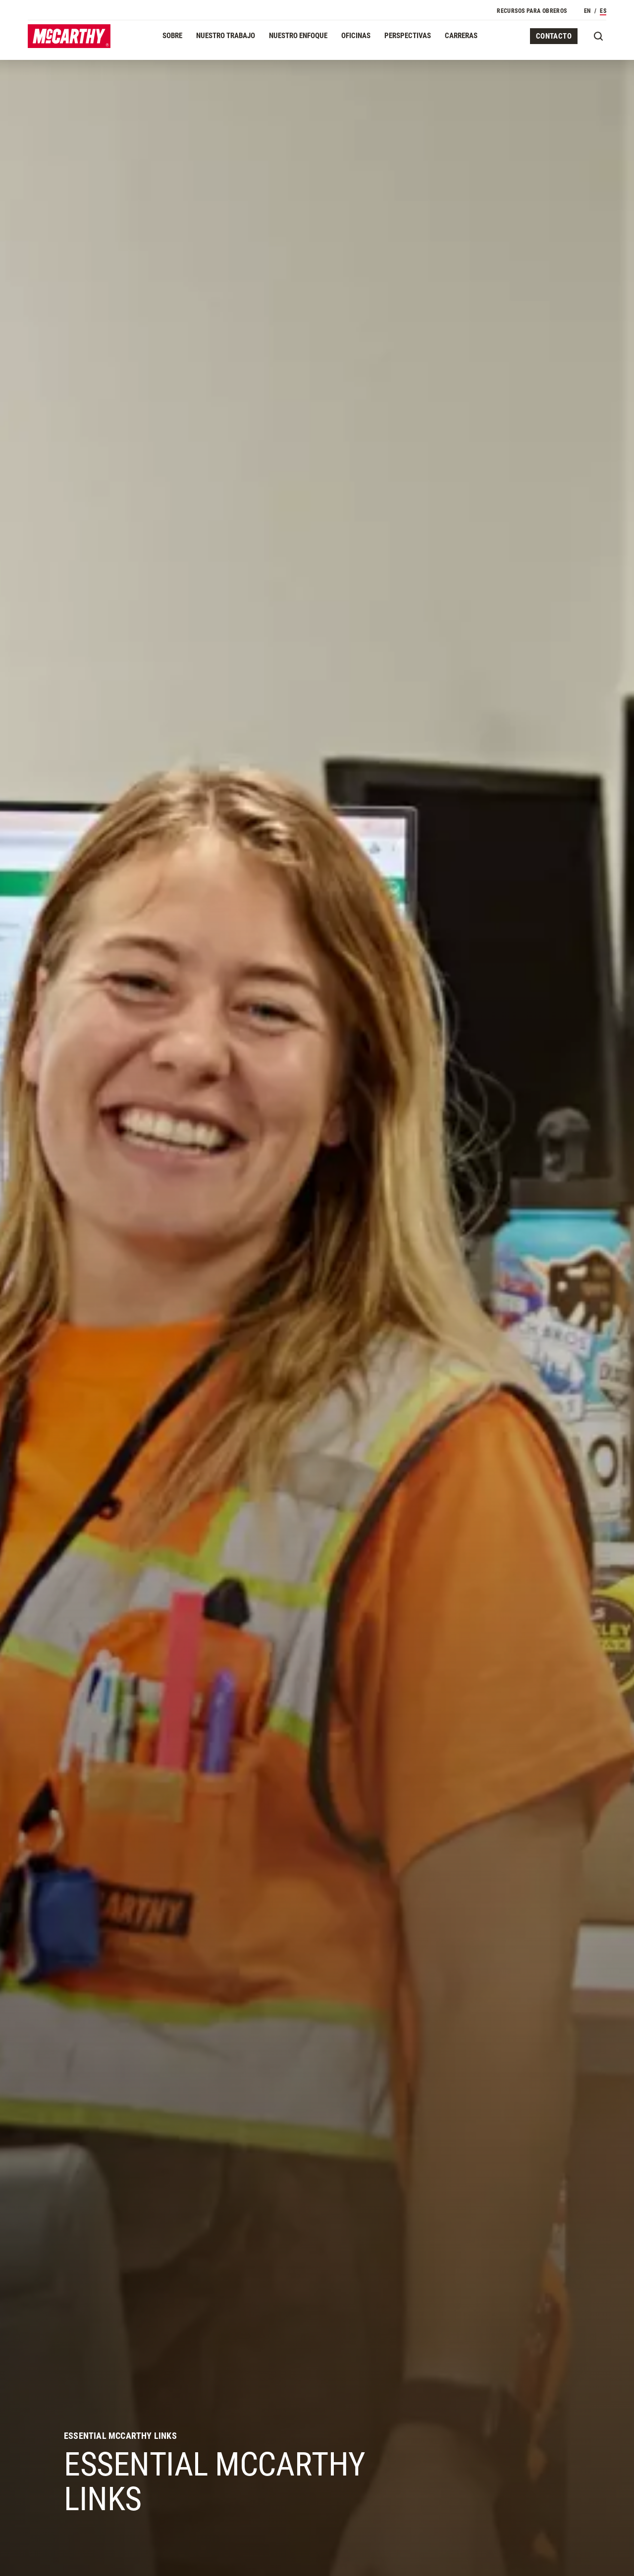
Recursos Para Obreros (532, 11)
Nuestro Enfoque (298, 36)
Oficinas (356, 36)
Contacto (554, 36)
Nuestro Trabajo (226, 36)
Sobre (172, 36)
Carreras (461, 36)
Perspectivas (408, 36)
